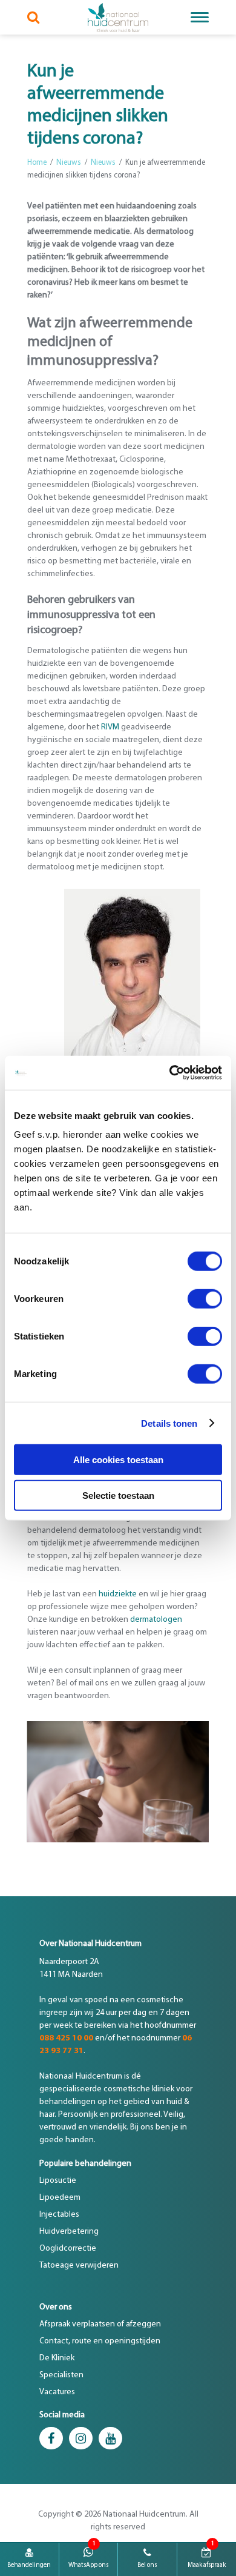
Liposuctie (58, 2181)
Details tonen (169, 1423)
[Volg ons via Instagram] (81, 2438)
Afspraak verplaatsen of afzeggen (100, 2324)
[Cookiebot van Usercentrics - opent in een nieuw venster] (170, 1073)
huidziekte (118, 1594)
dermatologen (156, 1620)
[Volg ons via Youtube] (110, 2438)
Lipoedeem (60, 2198)
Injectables (59, 2215)
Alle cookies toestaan (118, 1460)
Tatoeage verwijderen (79, 2266)
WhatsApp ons (88, 2565)
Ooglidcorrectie (68, 2249)
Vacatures (57, 2392)
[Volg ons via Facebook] (51, 2438)
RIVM (110, 727)
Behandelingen (29, 2565)
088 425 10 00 (66, 2038)
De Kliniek (57, 2358)
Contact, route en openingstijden (100, 2341)
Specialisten (61, 2375)
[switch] (205, 1299)
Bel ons (147, 2565)
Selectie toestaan (118, 1495)
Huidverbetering (69, 2232)
